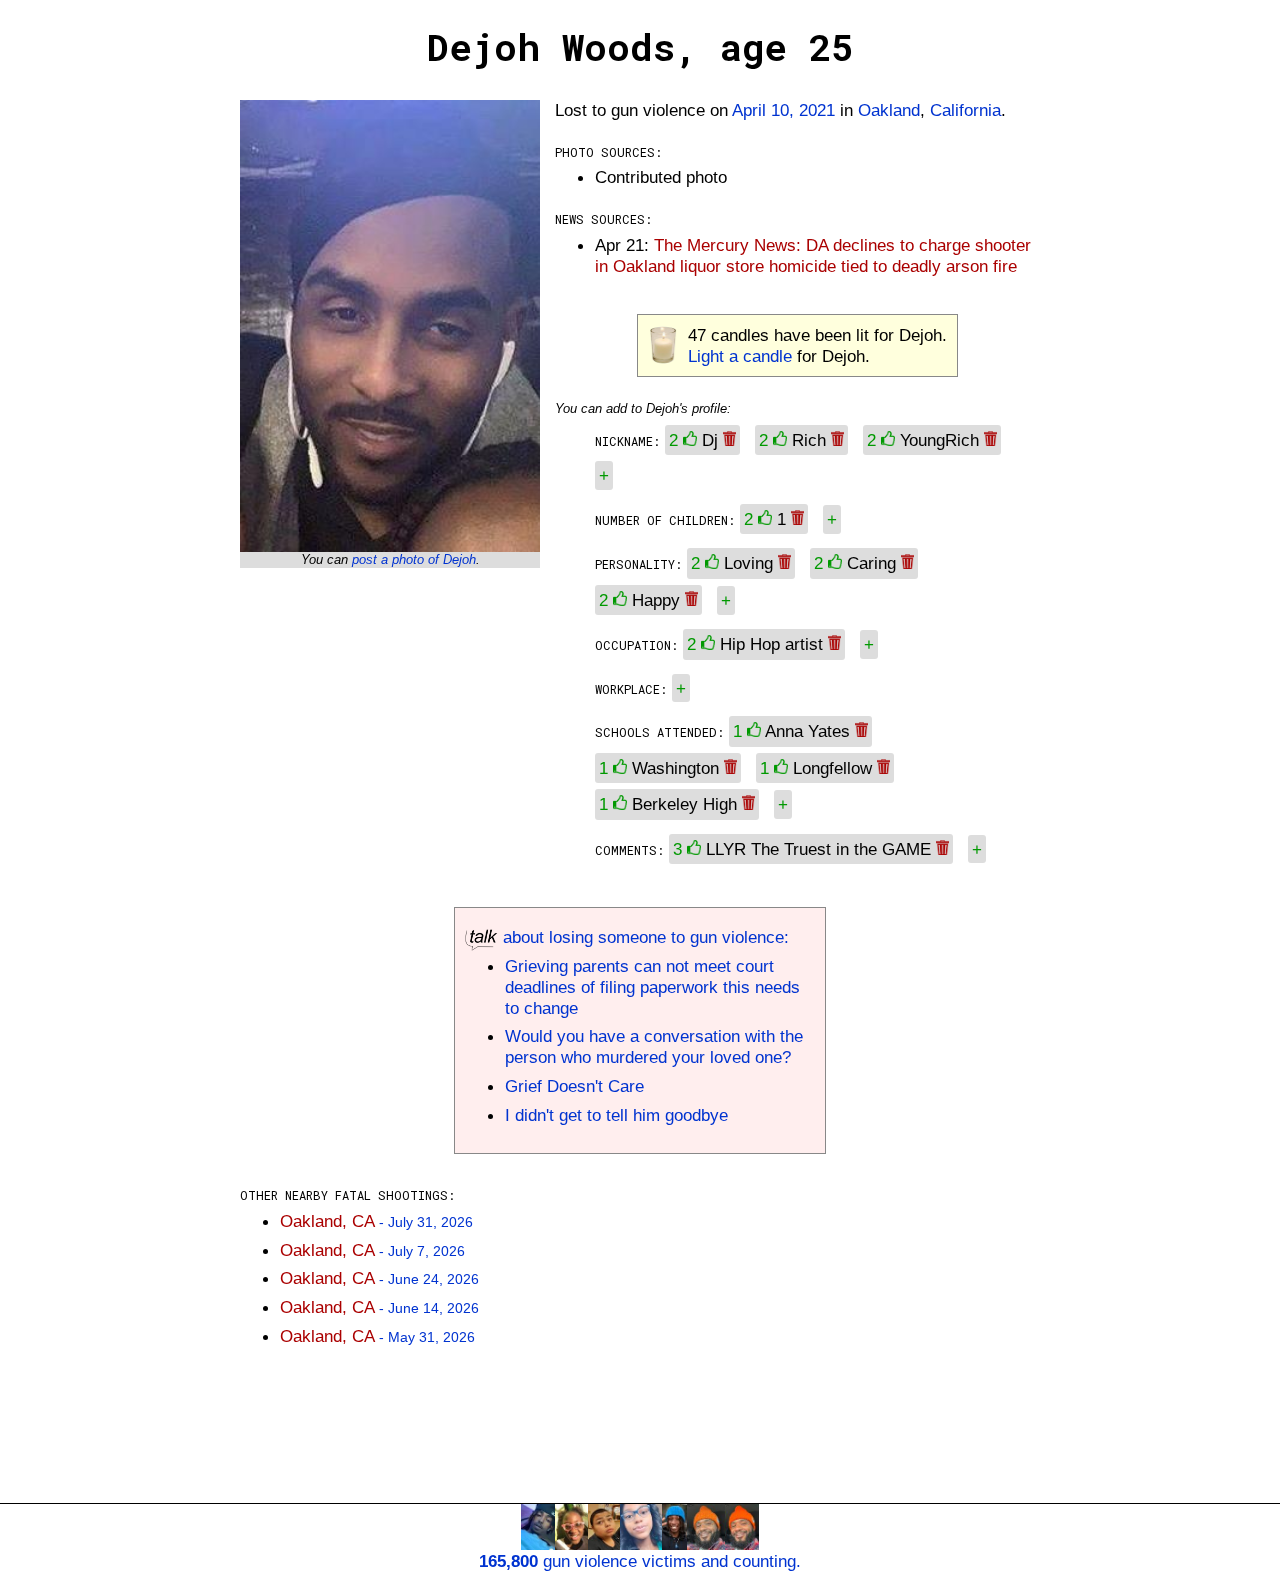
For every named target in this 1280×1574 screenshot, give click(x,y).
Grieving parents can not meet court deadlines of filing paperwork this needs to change (652, 987)
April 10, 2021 (783, 110)
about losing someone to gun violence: (643, 937)
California (965, 110)
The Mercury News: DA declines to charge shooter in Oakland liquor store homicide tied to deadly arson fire (813, 255)
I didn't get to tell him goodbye (616, 1115)
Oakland (889, 110)
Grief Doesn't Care (574, 1086)
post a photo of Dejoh (414, 559)
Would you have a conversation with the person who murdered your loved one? (654, 1046)
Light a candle (740, 356)
